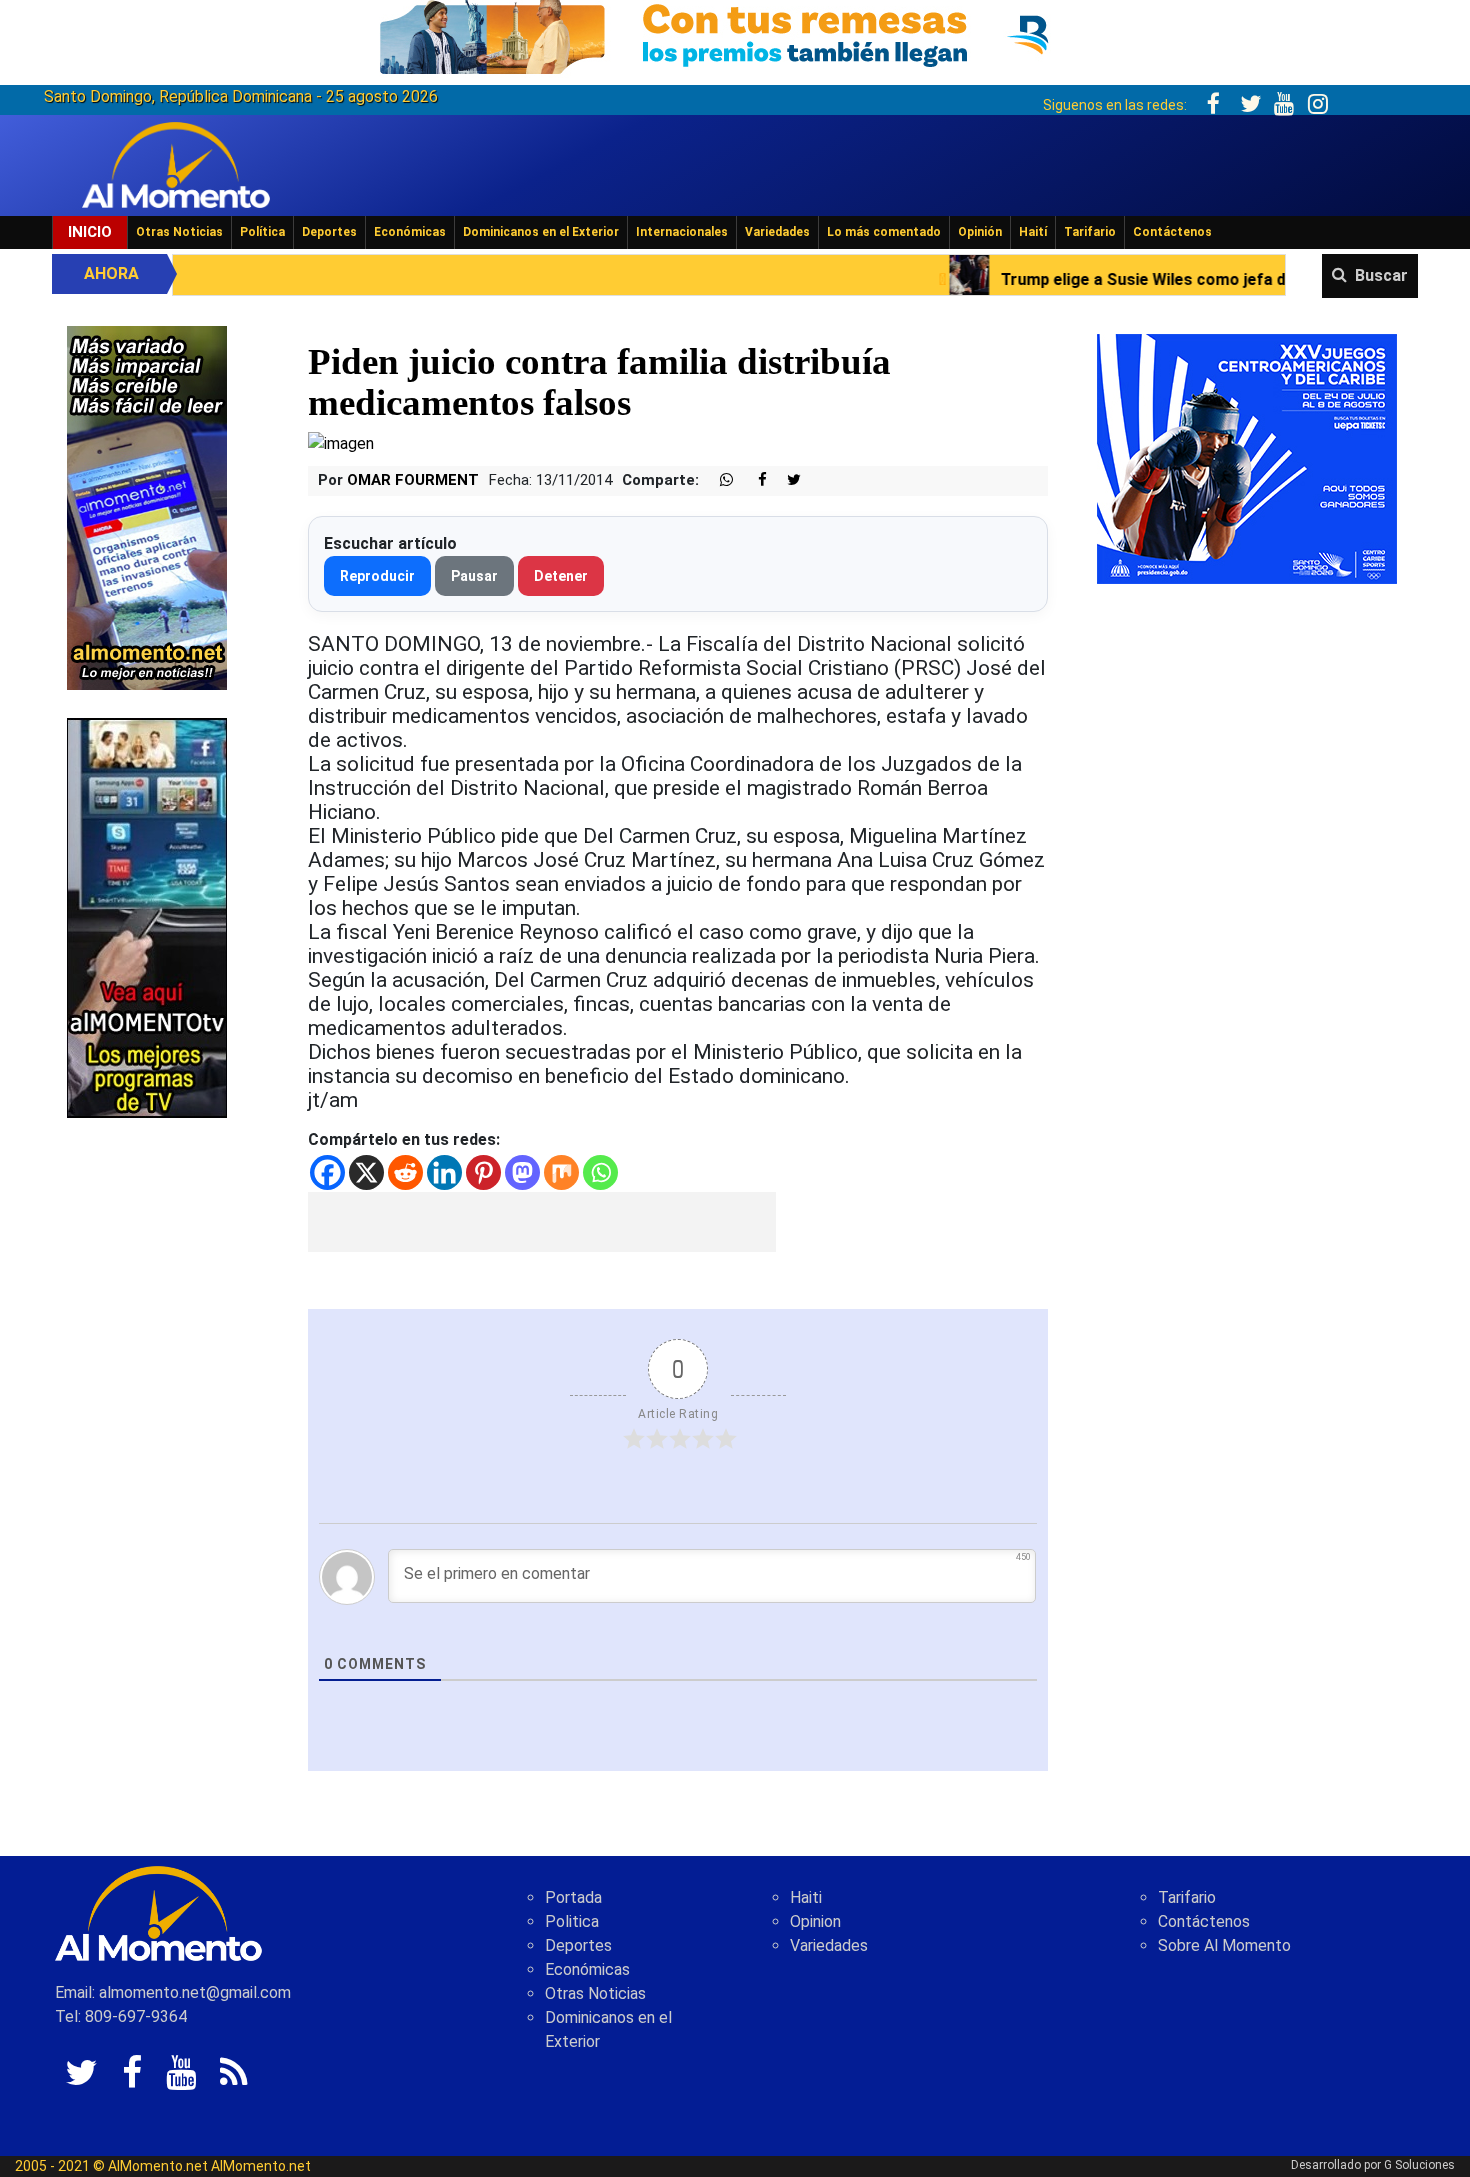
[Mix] (561, 1172)
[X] (366, 1172)
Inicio (90, 232)
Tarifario (1090, 232)
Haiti (806, 1897)
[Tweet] (786, 480)
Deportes (329, 232)
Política (262, 232)
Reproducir (377, 576)
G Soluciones (1419, 2165)
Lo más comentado (884, 232)
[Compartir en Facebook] (752, 480)
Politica (572, 1921)
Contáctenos (1172, 232)
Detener (561, 576)
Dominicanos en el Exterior (541, 232)
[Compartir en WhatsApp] (718, 480)
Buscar (1381, 275)
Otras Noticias (179, 232)
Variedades (777, 232)
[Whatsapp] (600, 1172)
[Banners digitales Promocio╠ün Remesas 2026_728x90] (735, 33)
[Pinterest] (483, 1172)
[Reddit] (405, 1172)
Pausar (474, 576)
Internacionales (682, 232)
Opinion (815, 1921)
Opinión (980, 232)
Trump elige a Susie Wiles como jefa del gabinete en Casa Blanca (1077, 279)
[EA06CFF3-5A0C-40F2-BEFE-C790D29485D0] (147, 916)
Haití (1033, 232)
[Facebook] (327, 1172)
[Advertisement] (542, 1222)
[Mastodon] (522, 1172)
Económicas (410, 232)
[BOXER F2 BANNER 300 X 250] (1247, 457)
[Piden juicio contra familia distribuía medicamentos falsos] (341, 442)
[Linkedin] (444, 1172)
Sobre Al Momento (1224, 1945)
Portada (573, 1897)
